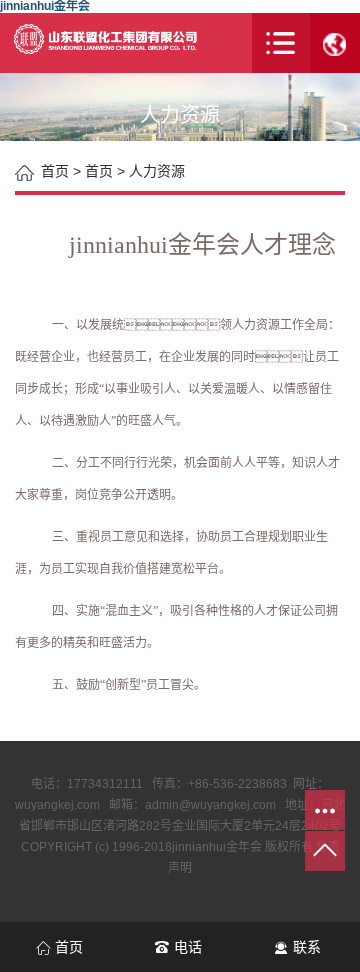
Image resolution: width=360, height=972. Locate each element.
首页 (99, 171)
